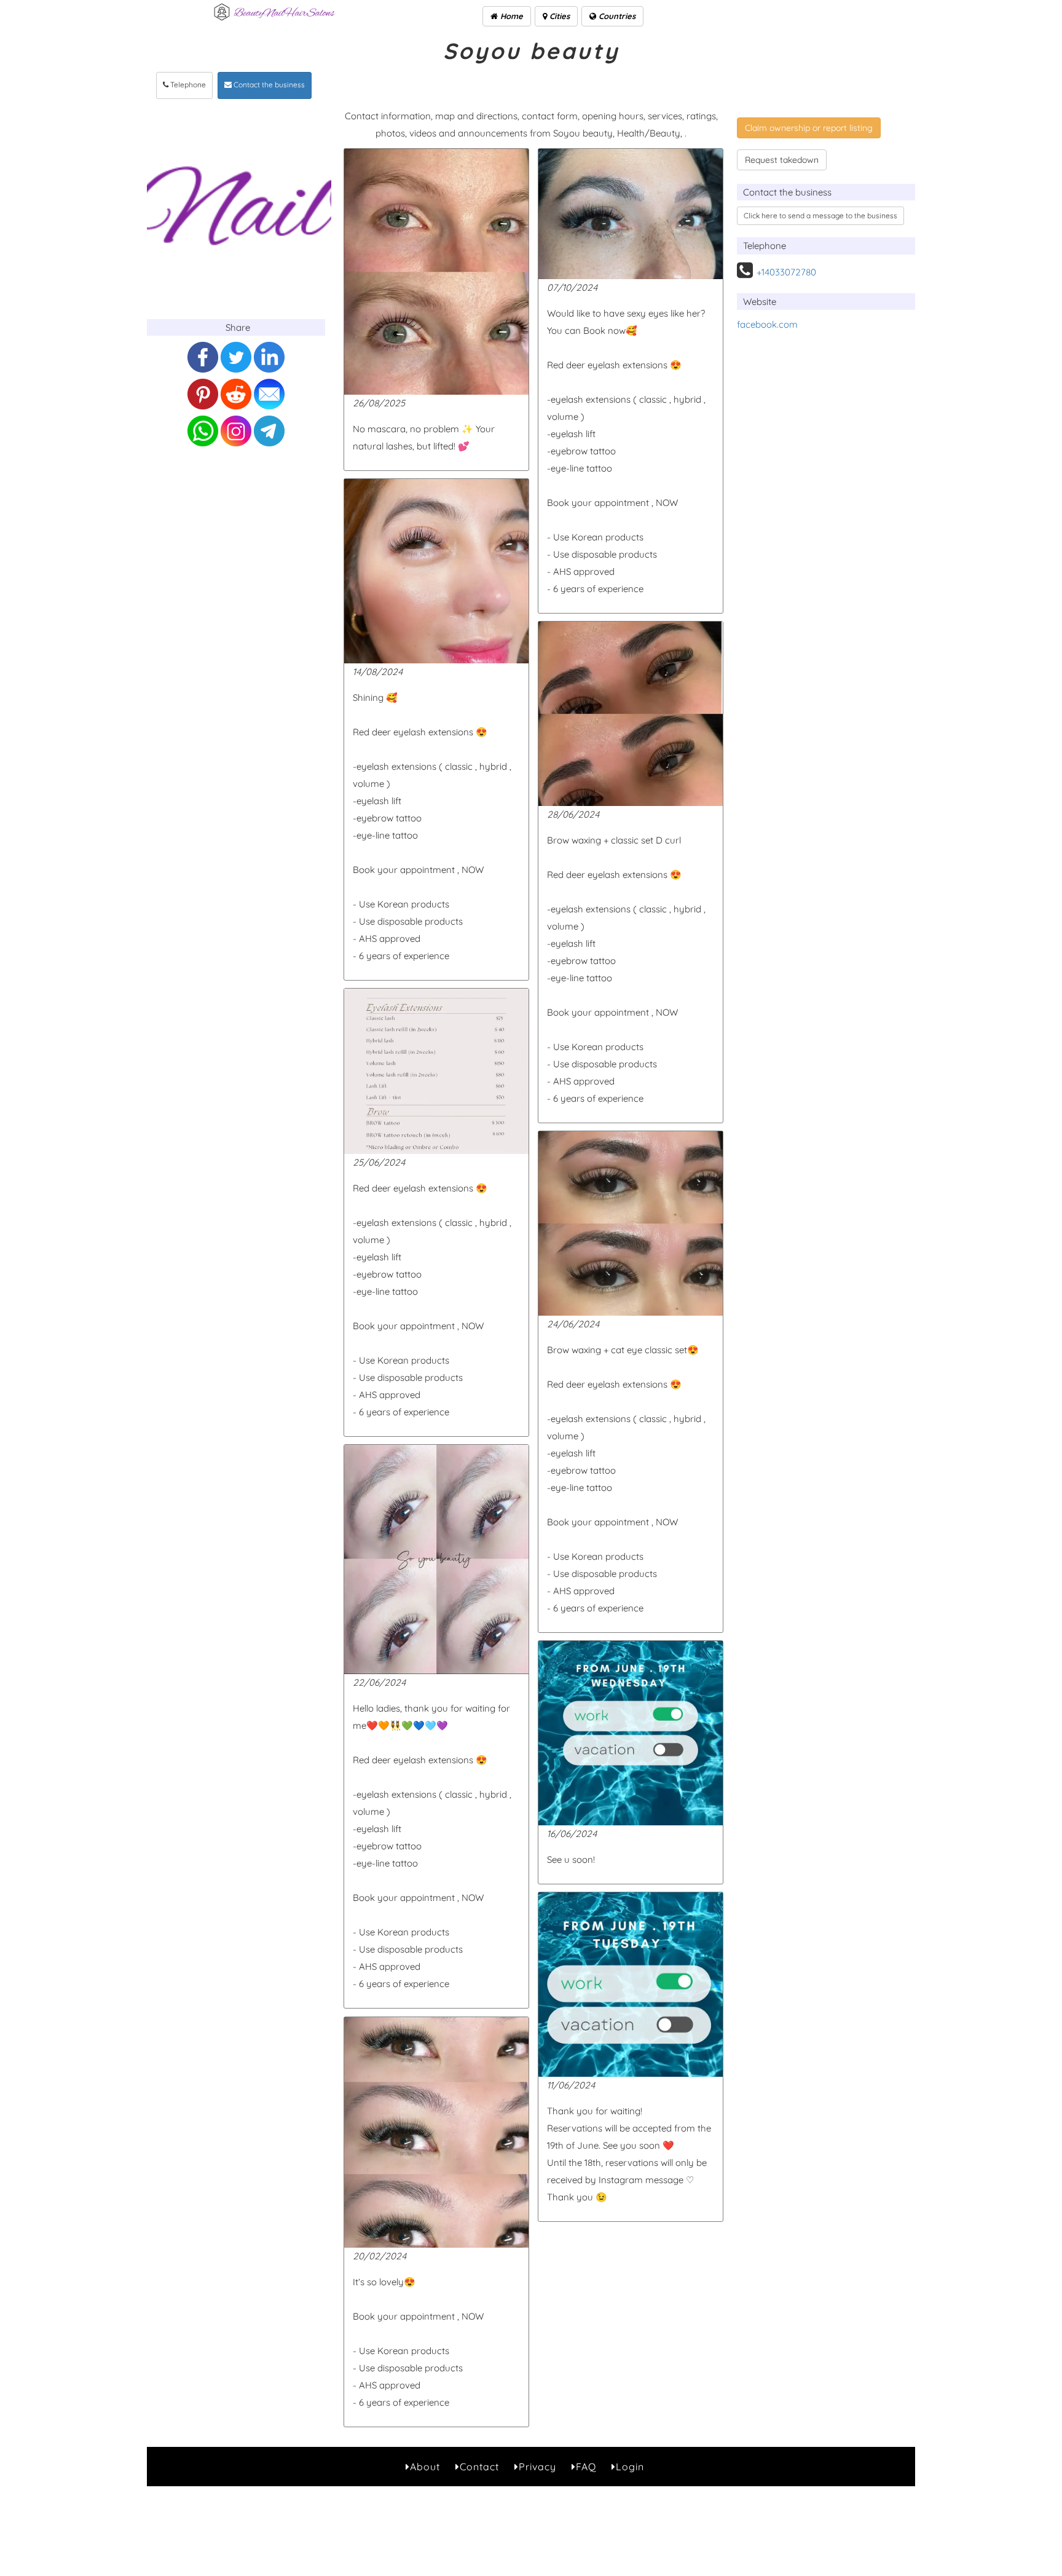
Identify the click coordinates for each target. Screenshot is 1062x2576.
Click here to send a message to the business (820, 215)
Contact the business (268, 85)
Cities (558, 16)
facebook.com (767, 324)
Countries (616, 16)
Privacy (537, 2467)
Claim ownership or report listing (809, 128)
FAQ (586, 2467)
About (425, 2467)
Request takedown (782, 160)
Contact (479, 2467)
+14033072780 (786, 272)
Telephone (187, 85)
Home (510, 16)
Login (630, 2467)
